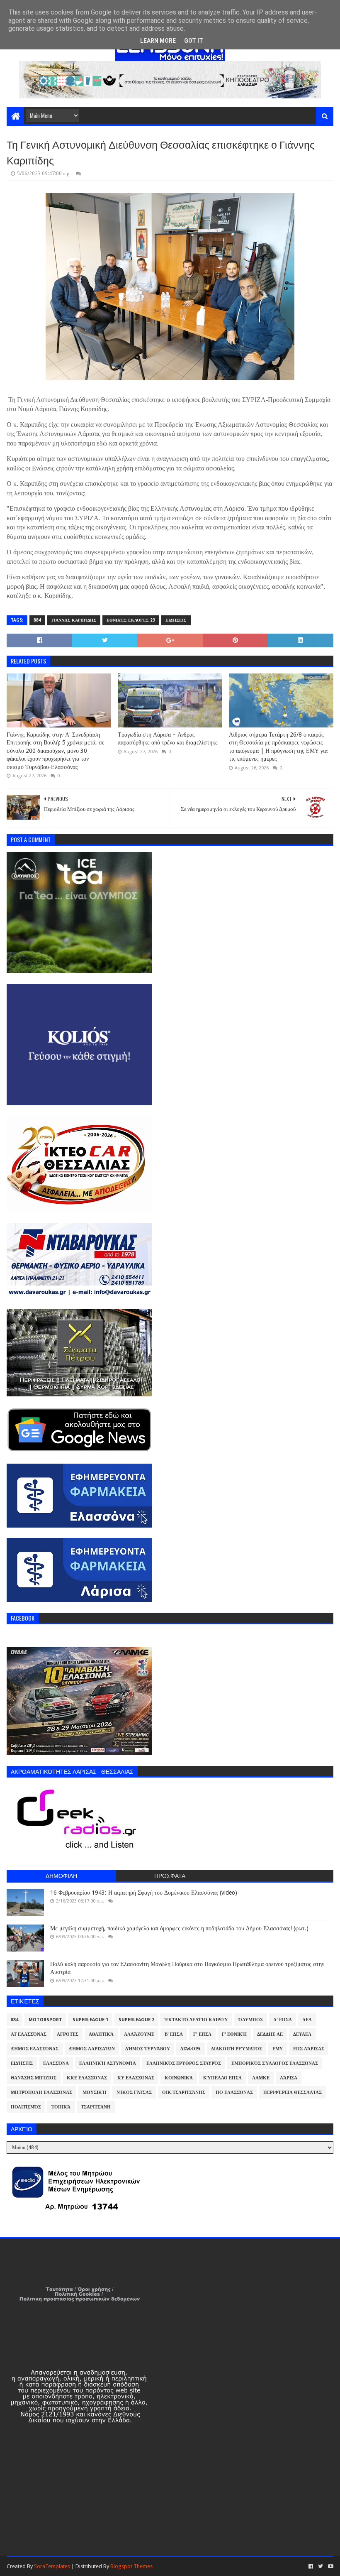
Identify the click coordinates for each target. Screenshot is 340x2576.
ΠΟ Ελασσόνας (234, 2092)
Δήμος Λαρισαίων (92, 2049)
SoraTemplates (52, 2566)
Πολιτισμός (26, 2107)
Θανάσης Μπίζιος (34, 2078)
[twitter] (321, 2566)
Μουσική (94, 2092)
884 (37, 620)
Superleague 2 (136, 2020)
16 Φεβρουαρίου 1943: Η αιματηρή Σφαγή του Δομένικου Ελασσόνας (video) (144, 1893)
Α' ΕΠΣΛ (283, 2020)
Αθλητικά (101, 2034)
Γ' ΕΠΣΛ (202, 2034)
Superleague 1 (90, 2020)
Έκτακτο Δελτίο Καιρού (196, 2020)
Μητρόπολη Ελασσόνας (41, 2092)
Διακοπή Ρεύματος (237, 2049)
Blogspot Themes (131, 2566)
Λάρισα (289, 2078)
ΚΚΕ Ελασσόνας (87, 2078)
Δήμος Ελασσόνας (35, 2049)
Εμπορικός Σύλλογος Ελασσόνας (275, 2063)
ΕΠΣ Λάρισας (309, 2049)
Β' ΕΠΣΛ (174, 2034)
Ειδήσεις (176, 620)
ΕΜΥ (278, 2049)
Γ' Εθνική (234, 2034)
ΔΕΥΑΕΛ (302, 2034)
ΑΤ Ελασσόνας (29, 2034)
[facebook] (311, 2566)
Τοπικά (61, 2107)
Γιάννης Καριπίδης (74, 620)
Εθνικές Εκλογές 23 (131, 620)
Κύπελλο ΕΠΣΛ (222, 2078)
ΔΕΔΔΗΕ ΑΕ (270, 2034)
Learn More (158, 41)
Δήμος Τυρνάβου (148, 2049)
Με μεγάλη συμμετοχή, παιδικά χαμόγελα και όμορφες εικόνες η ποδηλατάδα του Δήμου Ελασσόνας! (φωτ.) (179, 1928)
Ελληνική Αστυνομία (108, 2063)
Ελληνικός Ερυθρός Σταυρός (184, 2063)
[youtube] (330, 2566)
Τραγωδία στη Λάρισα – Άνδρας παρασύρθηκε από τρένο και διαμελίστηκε (168, 739)
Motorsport (45, 2020)
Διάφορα (191, 2049)
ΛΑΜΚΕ (261, 2078)
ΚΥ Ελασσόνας (136, 2078)
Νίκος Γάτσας (134, 2092)
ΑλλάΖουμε (139, 2034)
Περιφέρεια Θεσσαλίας (293, 2092)
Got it (194, 41)
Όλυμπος (251, 2020)
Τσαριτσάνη (96, 2107)
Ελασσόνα (56, 2063)
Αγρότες (68, 2034)
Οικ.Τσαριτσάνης (184, 2092)
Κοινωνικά (179, 2078)
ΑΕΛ (307, 2020)
